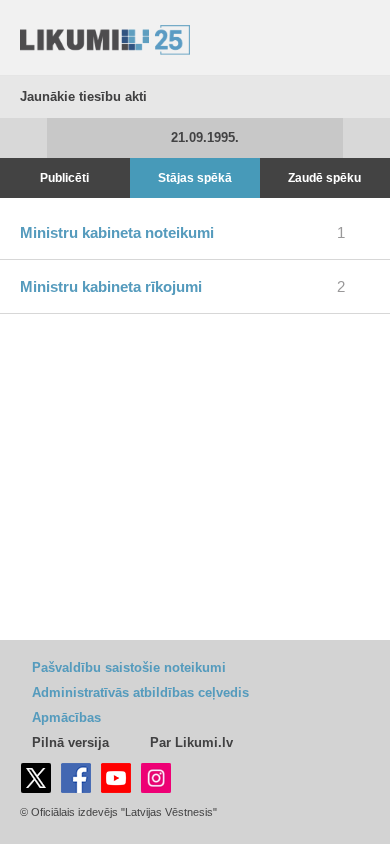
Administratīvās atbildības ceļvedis (140, 692)
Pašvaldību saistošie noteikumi (129, 667)
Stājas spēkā (195, 178)
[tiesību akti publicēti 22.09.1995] (366, 138)
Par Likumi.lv (191, 742)
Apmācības (66, 717)
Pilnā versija (70, 742)
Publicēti (64, 178)
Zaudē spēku (324, 178)
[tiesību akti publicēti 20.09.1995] (23, 138)
